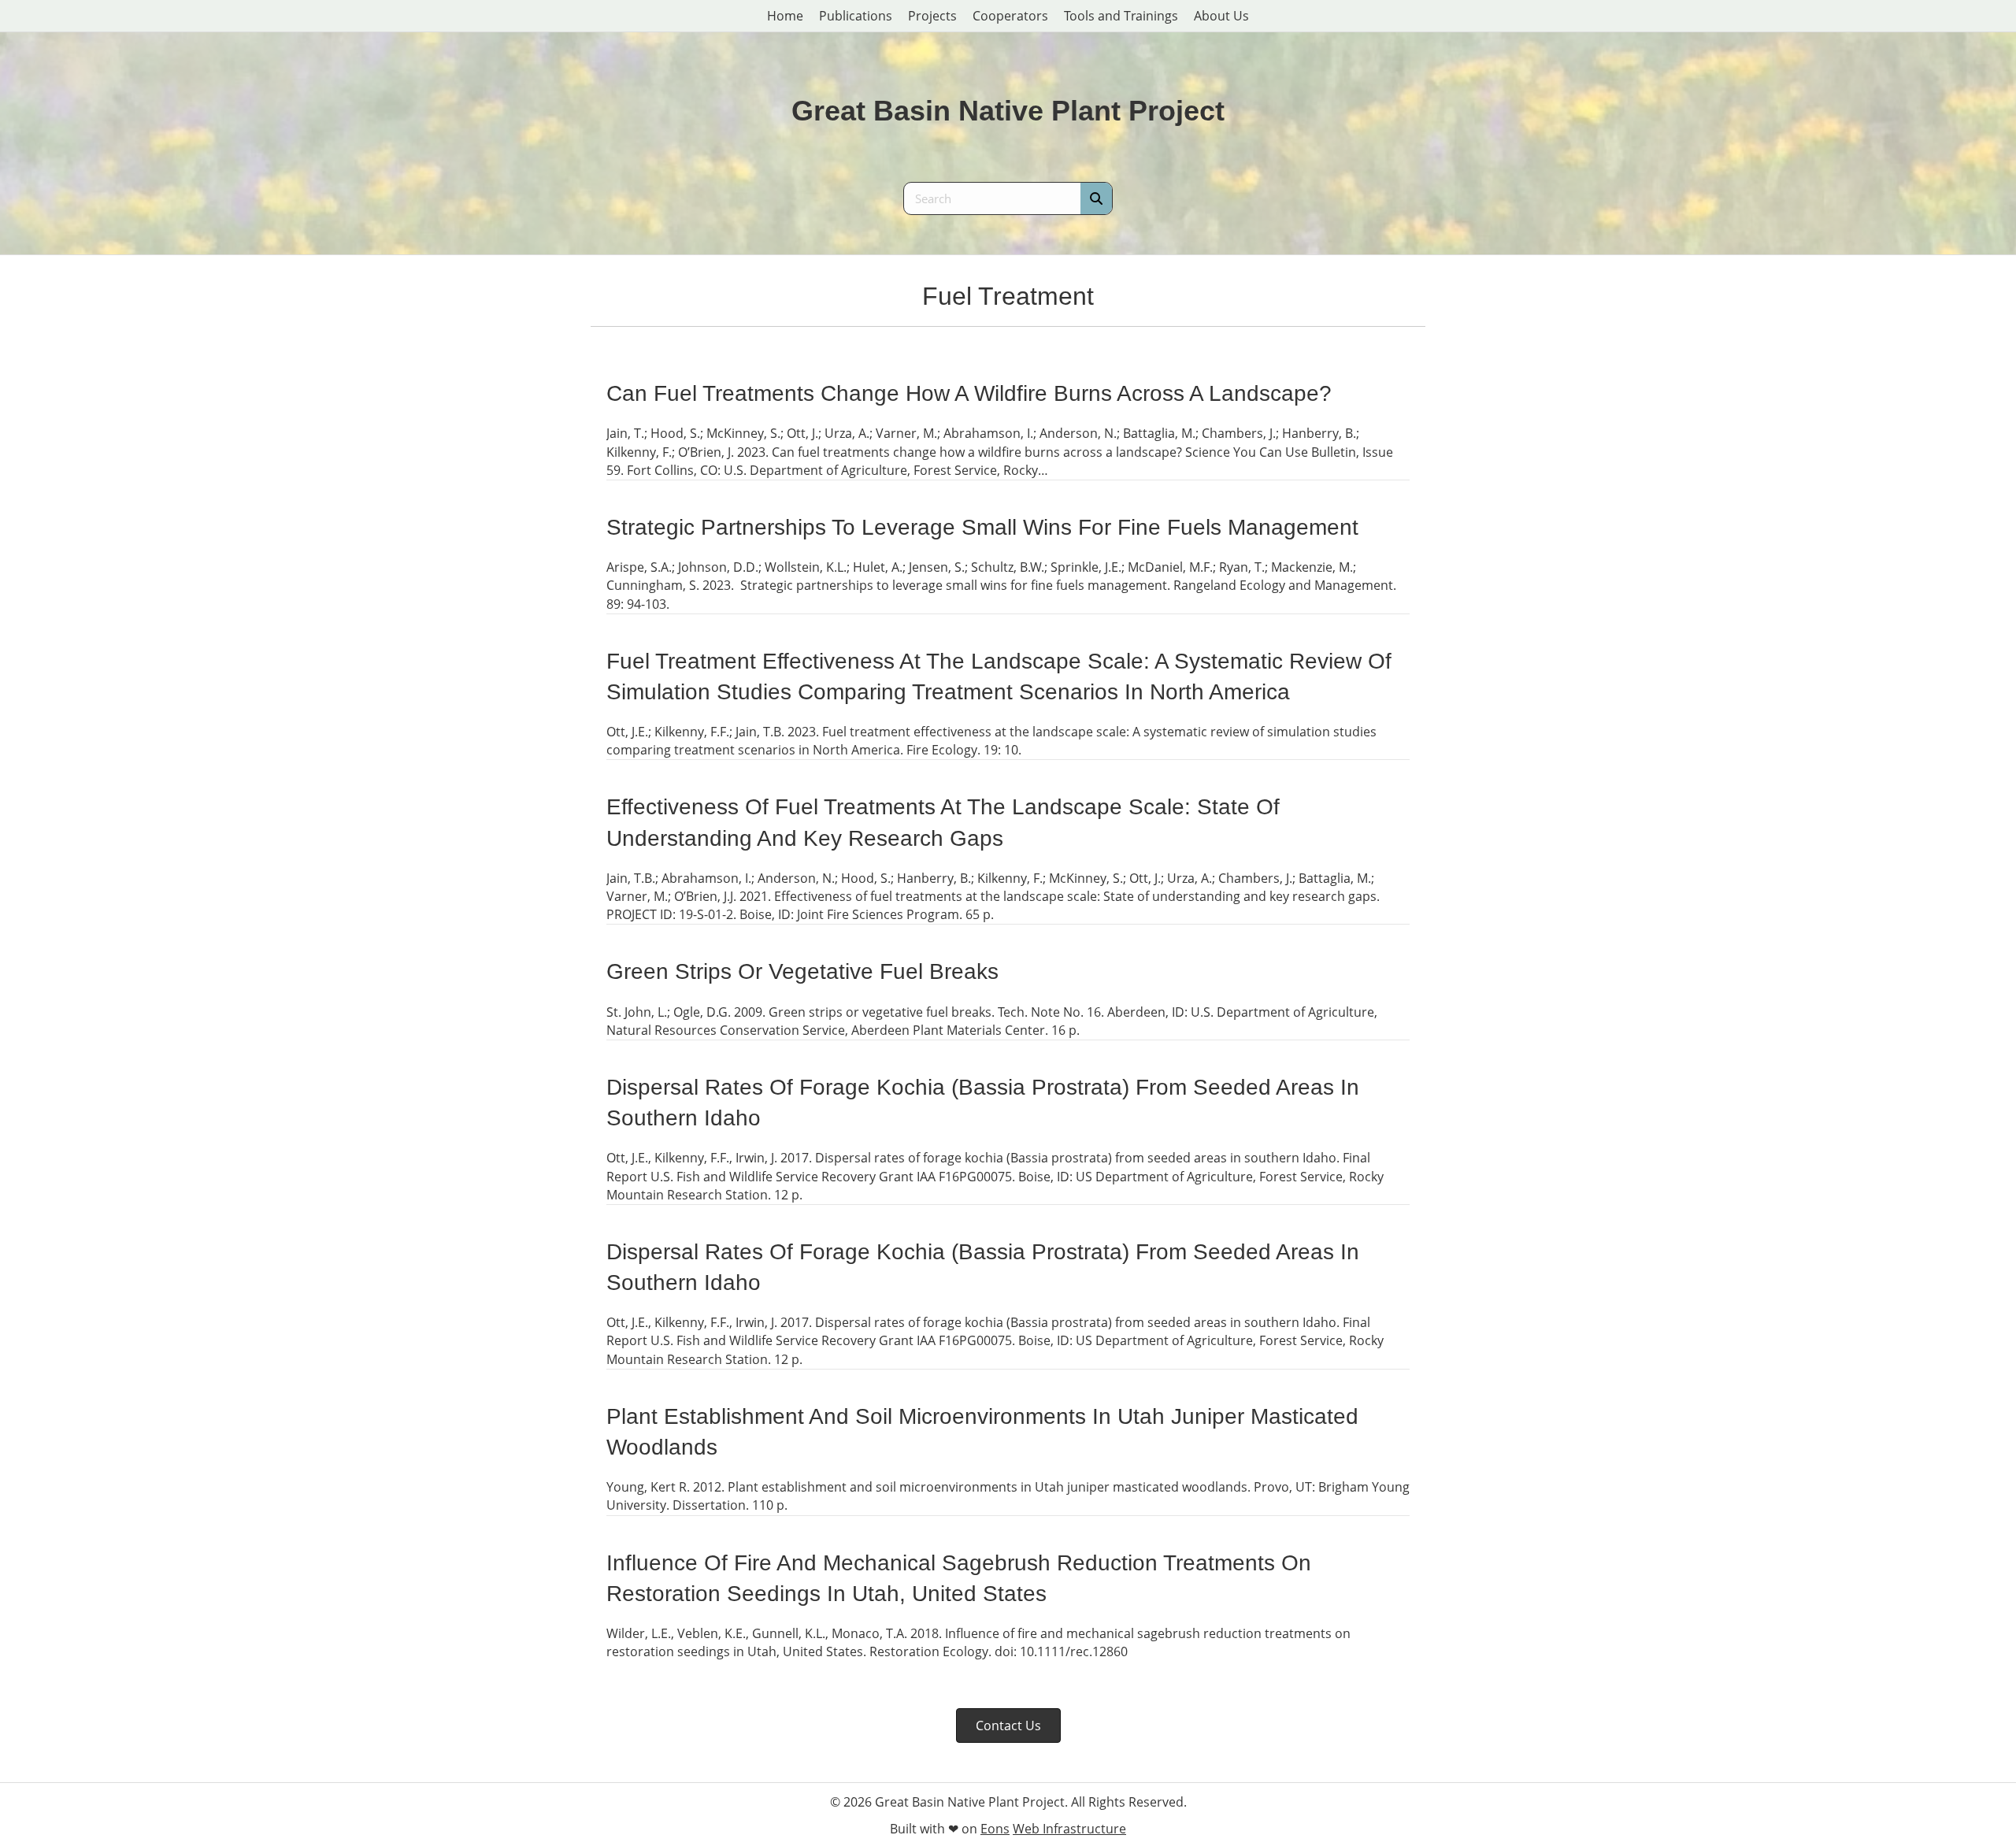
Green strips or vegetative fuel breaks (802, 971)
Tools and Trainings (1121, 16)
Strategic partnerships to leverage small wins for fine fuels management (982, 527)
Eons (995, 1829)
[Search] (1096, 198)
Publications (856, 16)
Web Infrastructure (1069, 1829)
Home (785, 16)
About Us (1221, 16)
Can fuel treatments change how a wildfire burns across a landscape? (969, 393)
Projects (932, 16)
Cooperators (1010, 16)
